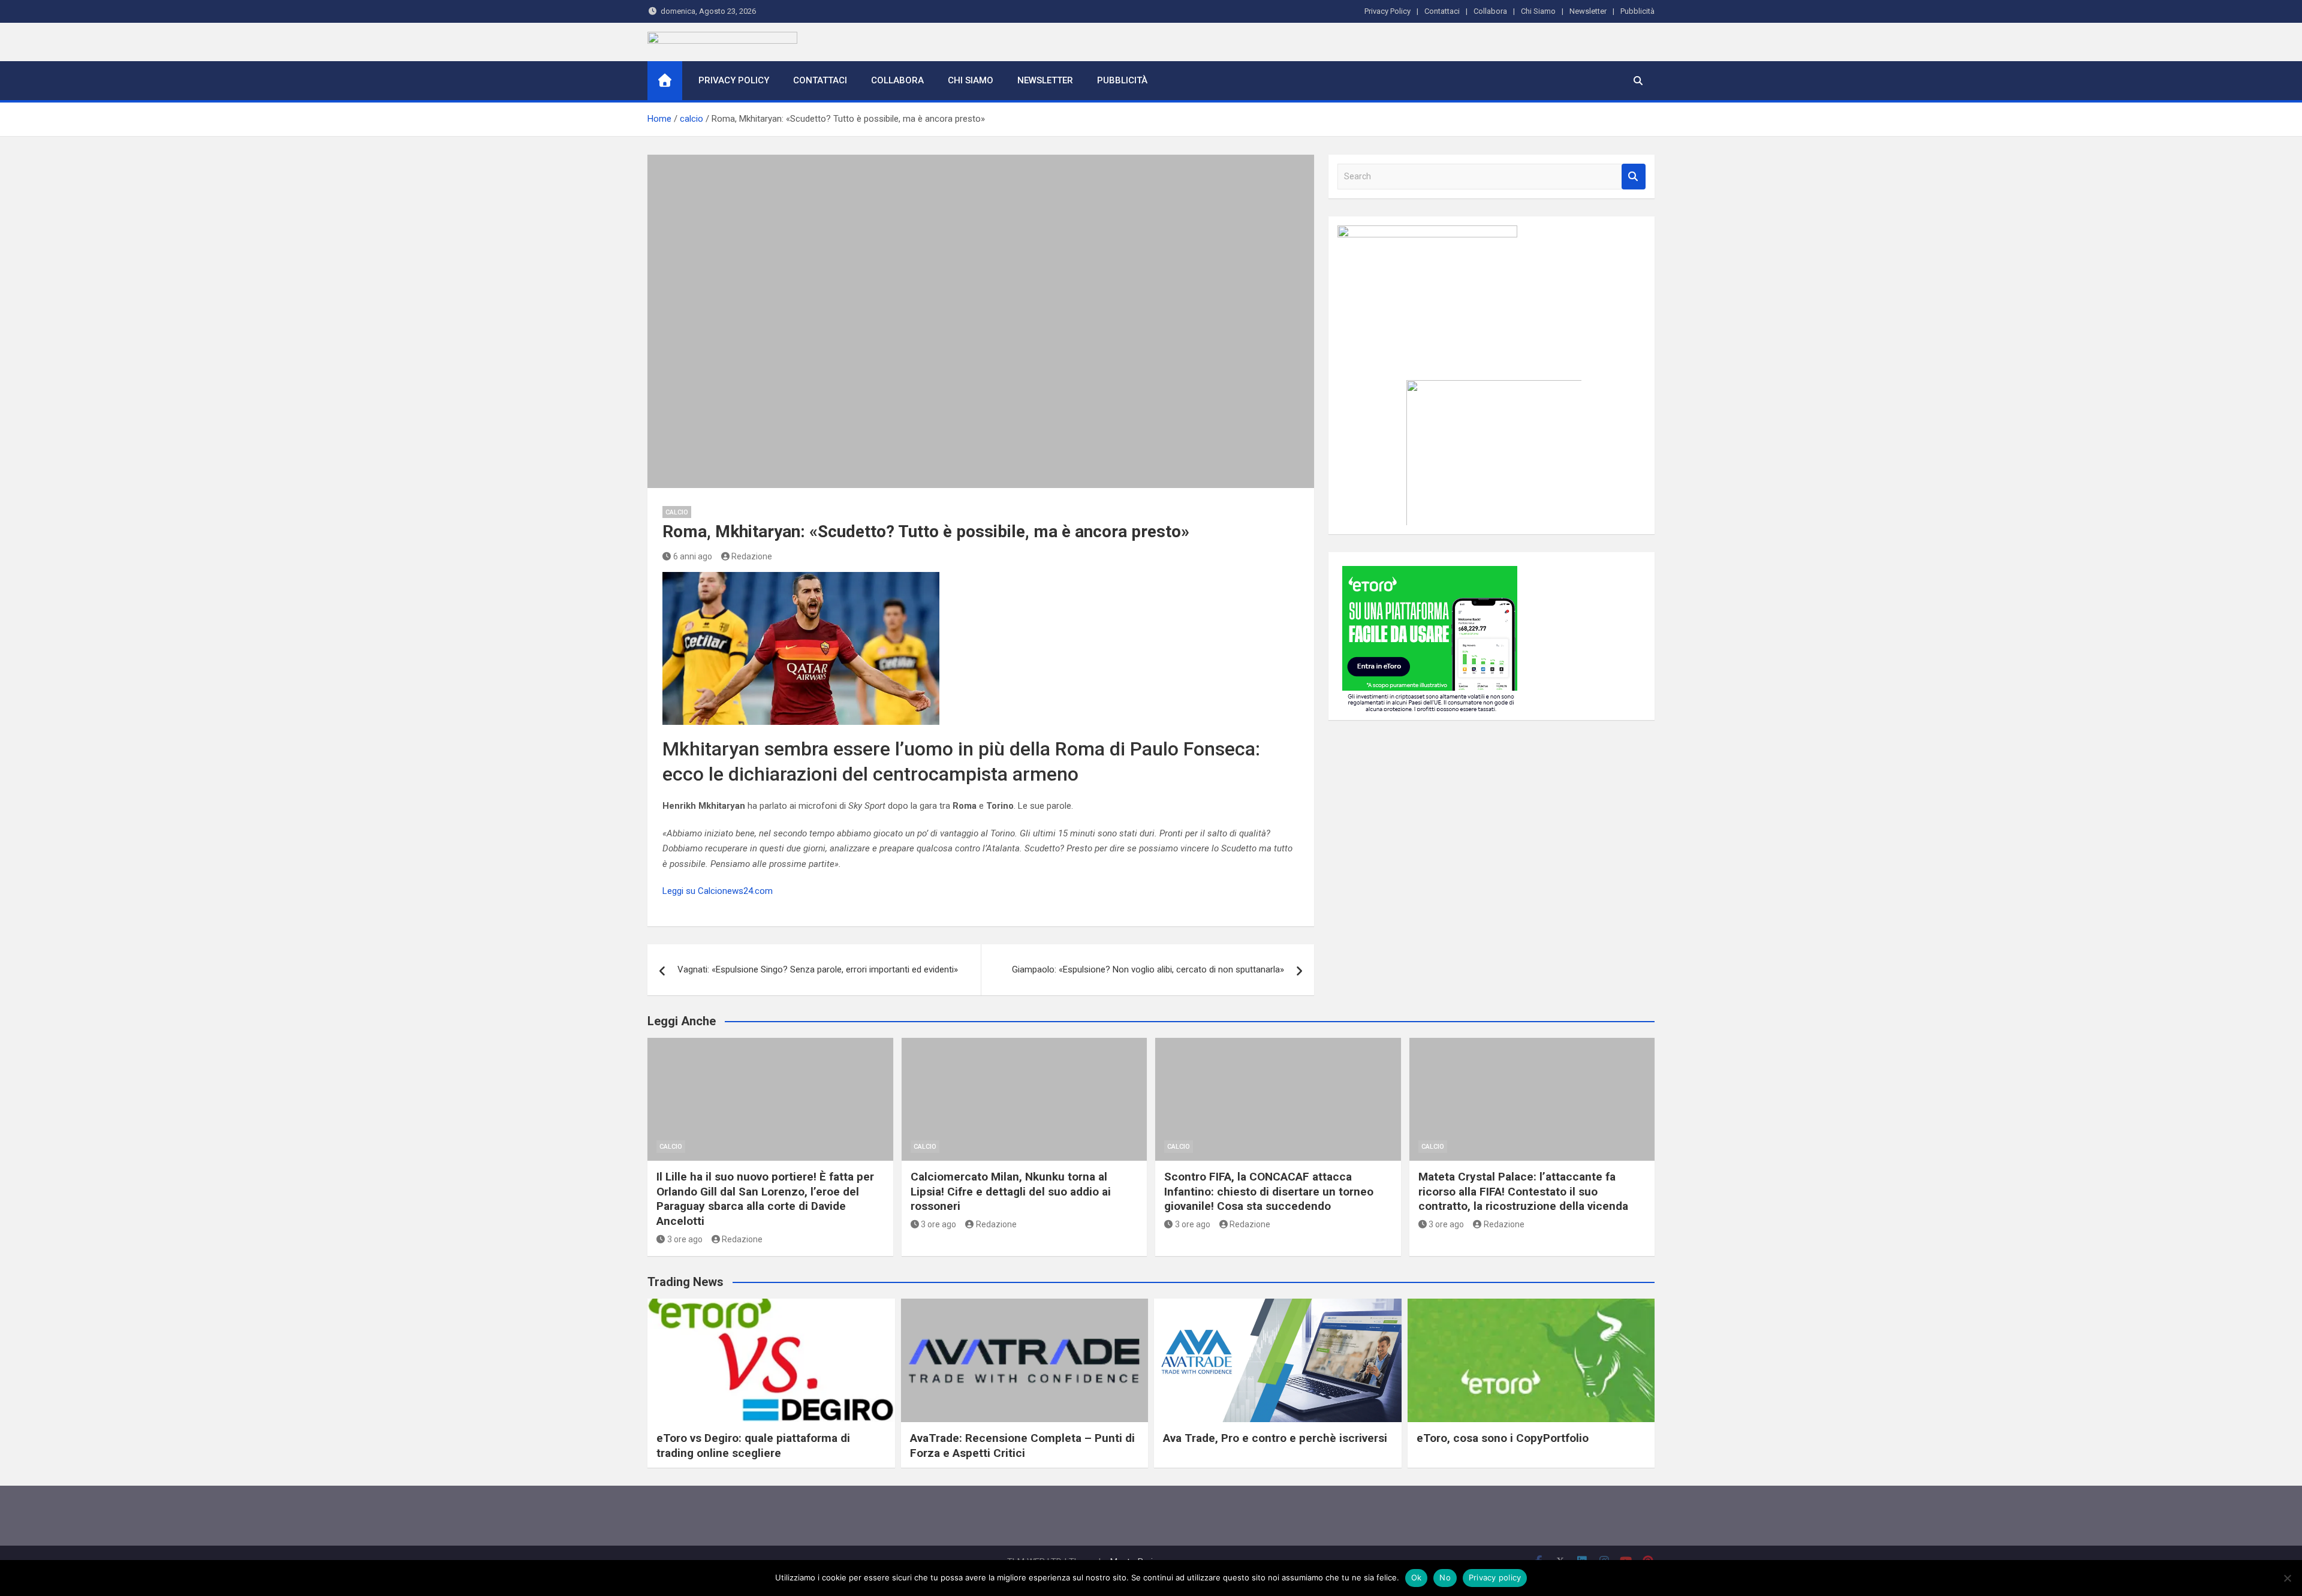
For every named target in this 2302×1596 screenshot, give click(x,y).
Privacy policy (1495, 1577)
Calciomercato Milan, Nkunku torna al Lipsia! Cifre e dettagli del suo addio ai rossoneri (1011, 1191)
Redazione (752, 556)
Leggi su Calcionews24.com (718, 891)
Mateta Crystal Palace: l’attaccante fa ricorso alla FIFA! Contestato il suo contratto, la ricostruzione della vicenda (1523, 1191)
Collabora (1490, 11)
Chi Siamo (1538, 11)
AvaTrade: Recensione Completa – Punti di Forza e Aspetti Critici (1022, 1446)
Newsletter (1588, 11)
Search (1634, 177)
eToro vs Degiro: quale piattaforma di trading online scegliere (753, 1446)
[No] (2287, 1578)
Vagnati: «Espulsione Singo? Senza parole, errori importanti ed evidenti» (818, 969)
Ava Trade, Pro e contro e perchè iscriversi (1275, 1438)
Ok (1417, 1577)
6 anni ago (693, 556)
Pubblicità (1637, 11)
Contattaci (1442, 11)
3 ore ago (685, 1239)
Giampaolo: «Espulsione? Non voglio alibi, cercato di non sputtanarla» (1148, 969)
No (1445, 1577)
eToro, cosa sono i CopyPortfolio (1503, 1438)
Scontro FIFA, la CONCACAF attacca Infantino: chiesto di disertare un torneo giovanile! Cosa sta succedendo (1269, 1191)
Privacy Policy (1387, 11)
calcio (677, 512)
